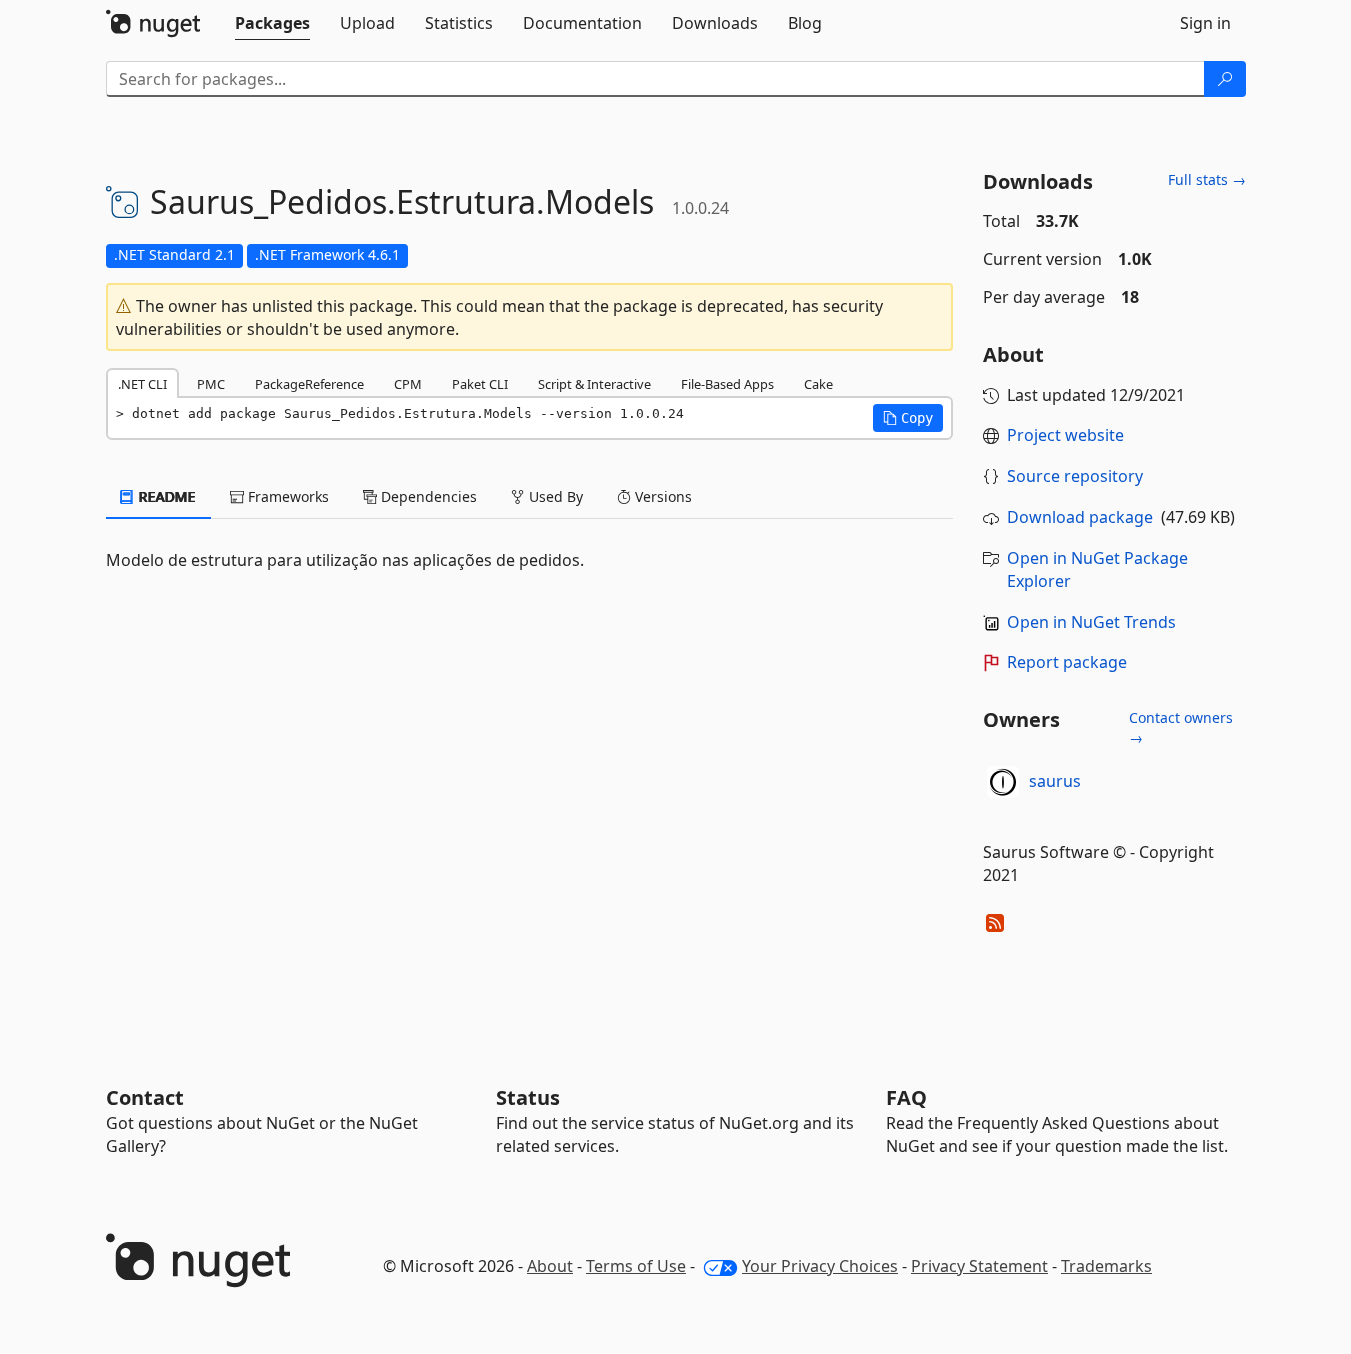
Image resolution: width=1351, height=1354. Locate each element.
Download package (1080, 517)
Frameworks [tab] (286, 496)
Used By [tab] (554, 496)
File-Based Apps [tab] (727, 384)
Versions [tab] (661, 496)
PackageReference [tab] (309, 384)
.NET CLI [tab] (142, 384)
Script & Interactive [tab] (594, 384)
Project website (1065, 435)
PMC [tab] (211, 384)
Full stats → (1207, 179)
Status (528, 1097)
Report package (1067, 662)
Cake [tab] (818, 384)
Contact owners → (1181, 727)
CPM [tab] (408, 384)
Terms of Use (636, 1266)
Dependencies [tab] (427, 496)
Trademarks (1106, 1266)
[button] (908, 418)
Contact (145, 1097)
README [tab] (165, 496)
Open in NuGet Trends (1091, 622)
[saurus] (1003, 782)
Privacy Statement (979, 1266)
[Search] (1225, 79)
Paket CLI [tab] (480, 384)
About (550, 1266)
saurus (1055, 781)
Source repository (1075, 476)
